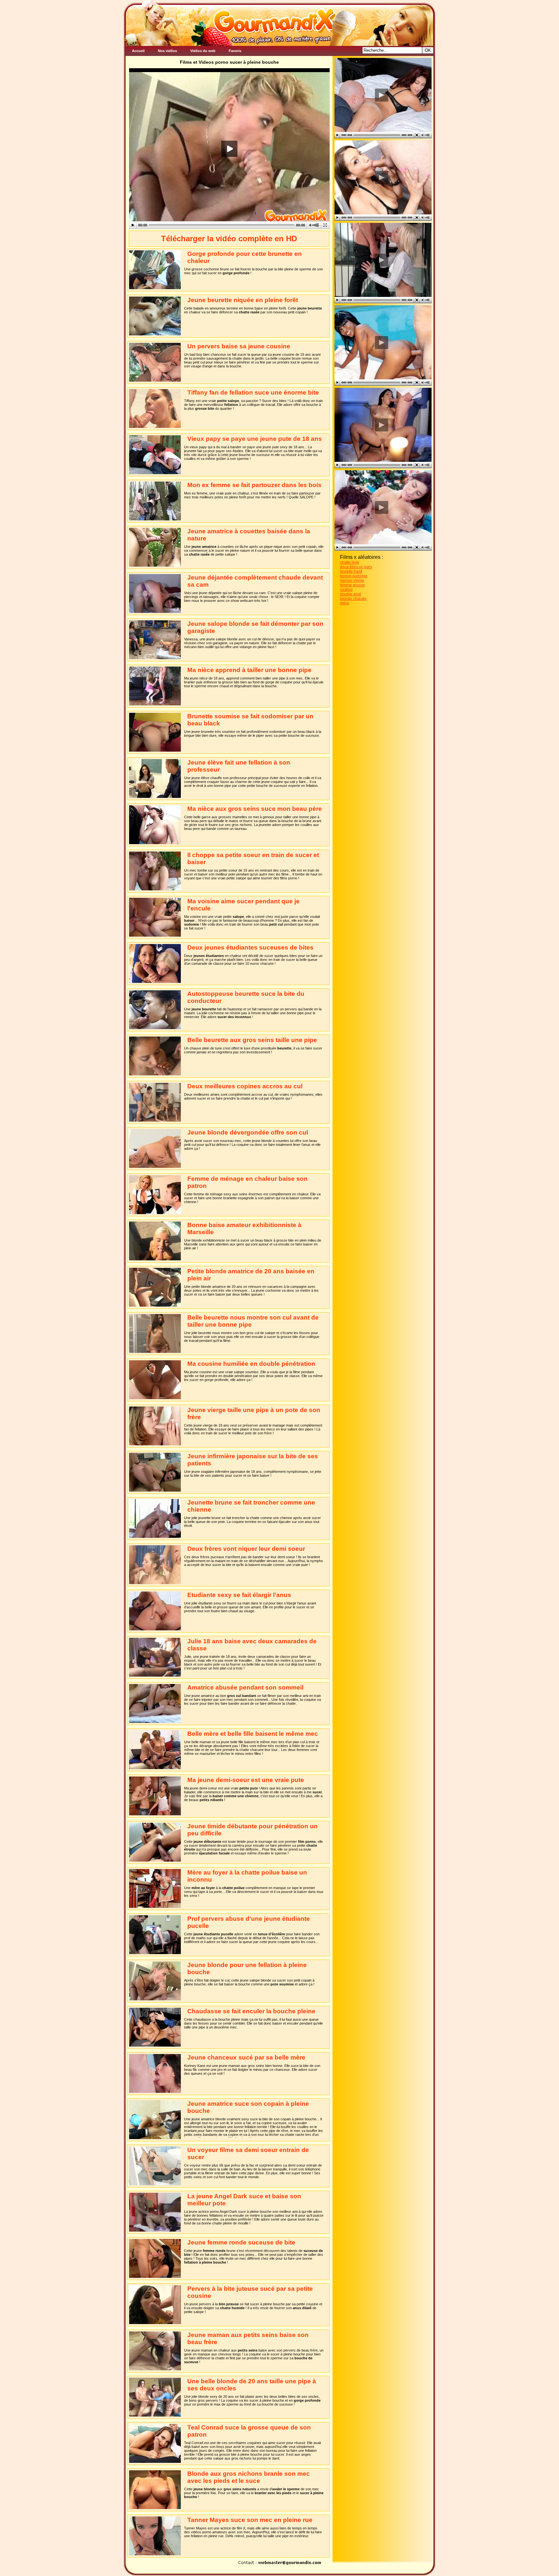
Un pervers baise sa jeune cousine (239, 346)
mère (345, 603)
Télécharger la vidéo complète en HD (229, 239)
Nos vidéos (167, 51)
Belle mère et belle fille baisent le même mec (253, 1734)
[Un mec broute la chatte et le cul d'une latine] (381, 95)
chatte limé (350, 562)
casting (346, 590)
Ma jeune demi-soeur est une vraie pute (246, 1780)
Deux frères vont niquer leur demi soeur (246, 1549)
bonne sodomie (354, 576)
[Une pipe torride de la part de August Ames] (381, 507)
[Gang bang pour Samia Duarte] (381, 425)
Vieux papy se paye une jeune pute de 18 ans (255, 439)
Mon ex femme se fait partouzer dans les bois (254, 485)
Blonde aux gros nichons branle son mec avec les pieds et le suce (249, 2477)
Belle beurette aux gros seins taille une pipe (252, 1040)
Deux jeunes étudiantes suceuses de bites (250, 947)
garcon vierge (352, 581)
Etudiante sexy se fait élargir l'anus (239, 1595)
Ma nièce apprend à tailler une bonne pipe (249, 670)
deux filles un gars (356, 567)
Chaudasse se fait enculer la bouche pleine (251, 2011)
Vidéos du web (203, 51)
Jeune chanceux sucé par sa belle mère (246, 2057)
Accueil (138, 51)
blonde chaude (353, 599)
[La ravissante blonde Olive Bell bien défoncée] (381, 260)
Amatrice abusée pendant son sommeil (245, 1687)
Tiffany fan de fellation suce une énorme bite (253, 392)
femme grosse (352, 585)
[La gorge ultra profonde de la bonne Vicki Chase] (381, 177)
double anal (351, 594)
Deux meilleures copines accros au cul (245, 1086)
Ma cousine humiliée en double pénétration (251, 1364)
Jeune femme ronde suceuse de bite (241, 2242)
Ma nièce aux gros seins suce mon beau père (255, 809)
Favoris (235, 51)
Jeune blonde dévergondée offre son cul (248, 1132)
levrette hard (351, 571)
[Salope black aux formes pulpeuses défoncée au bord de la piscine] (381, 342)
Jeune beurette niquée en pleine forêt (243, 300)
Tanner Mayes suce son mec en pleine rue (250, 2520)
